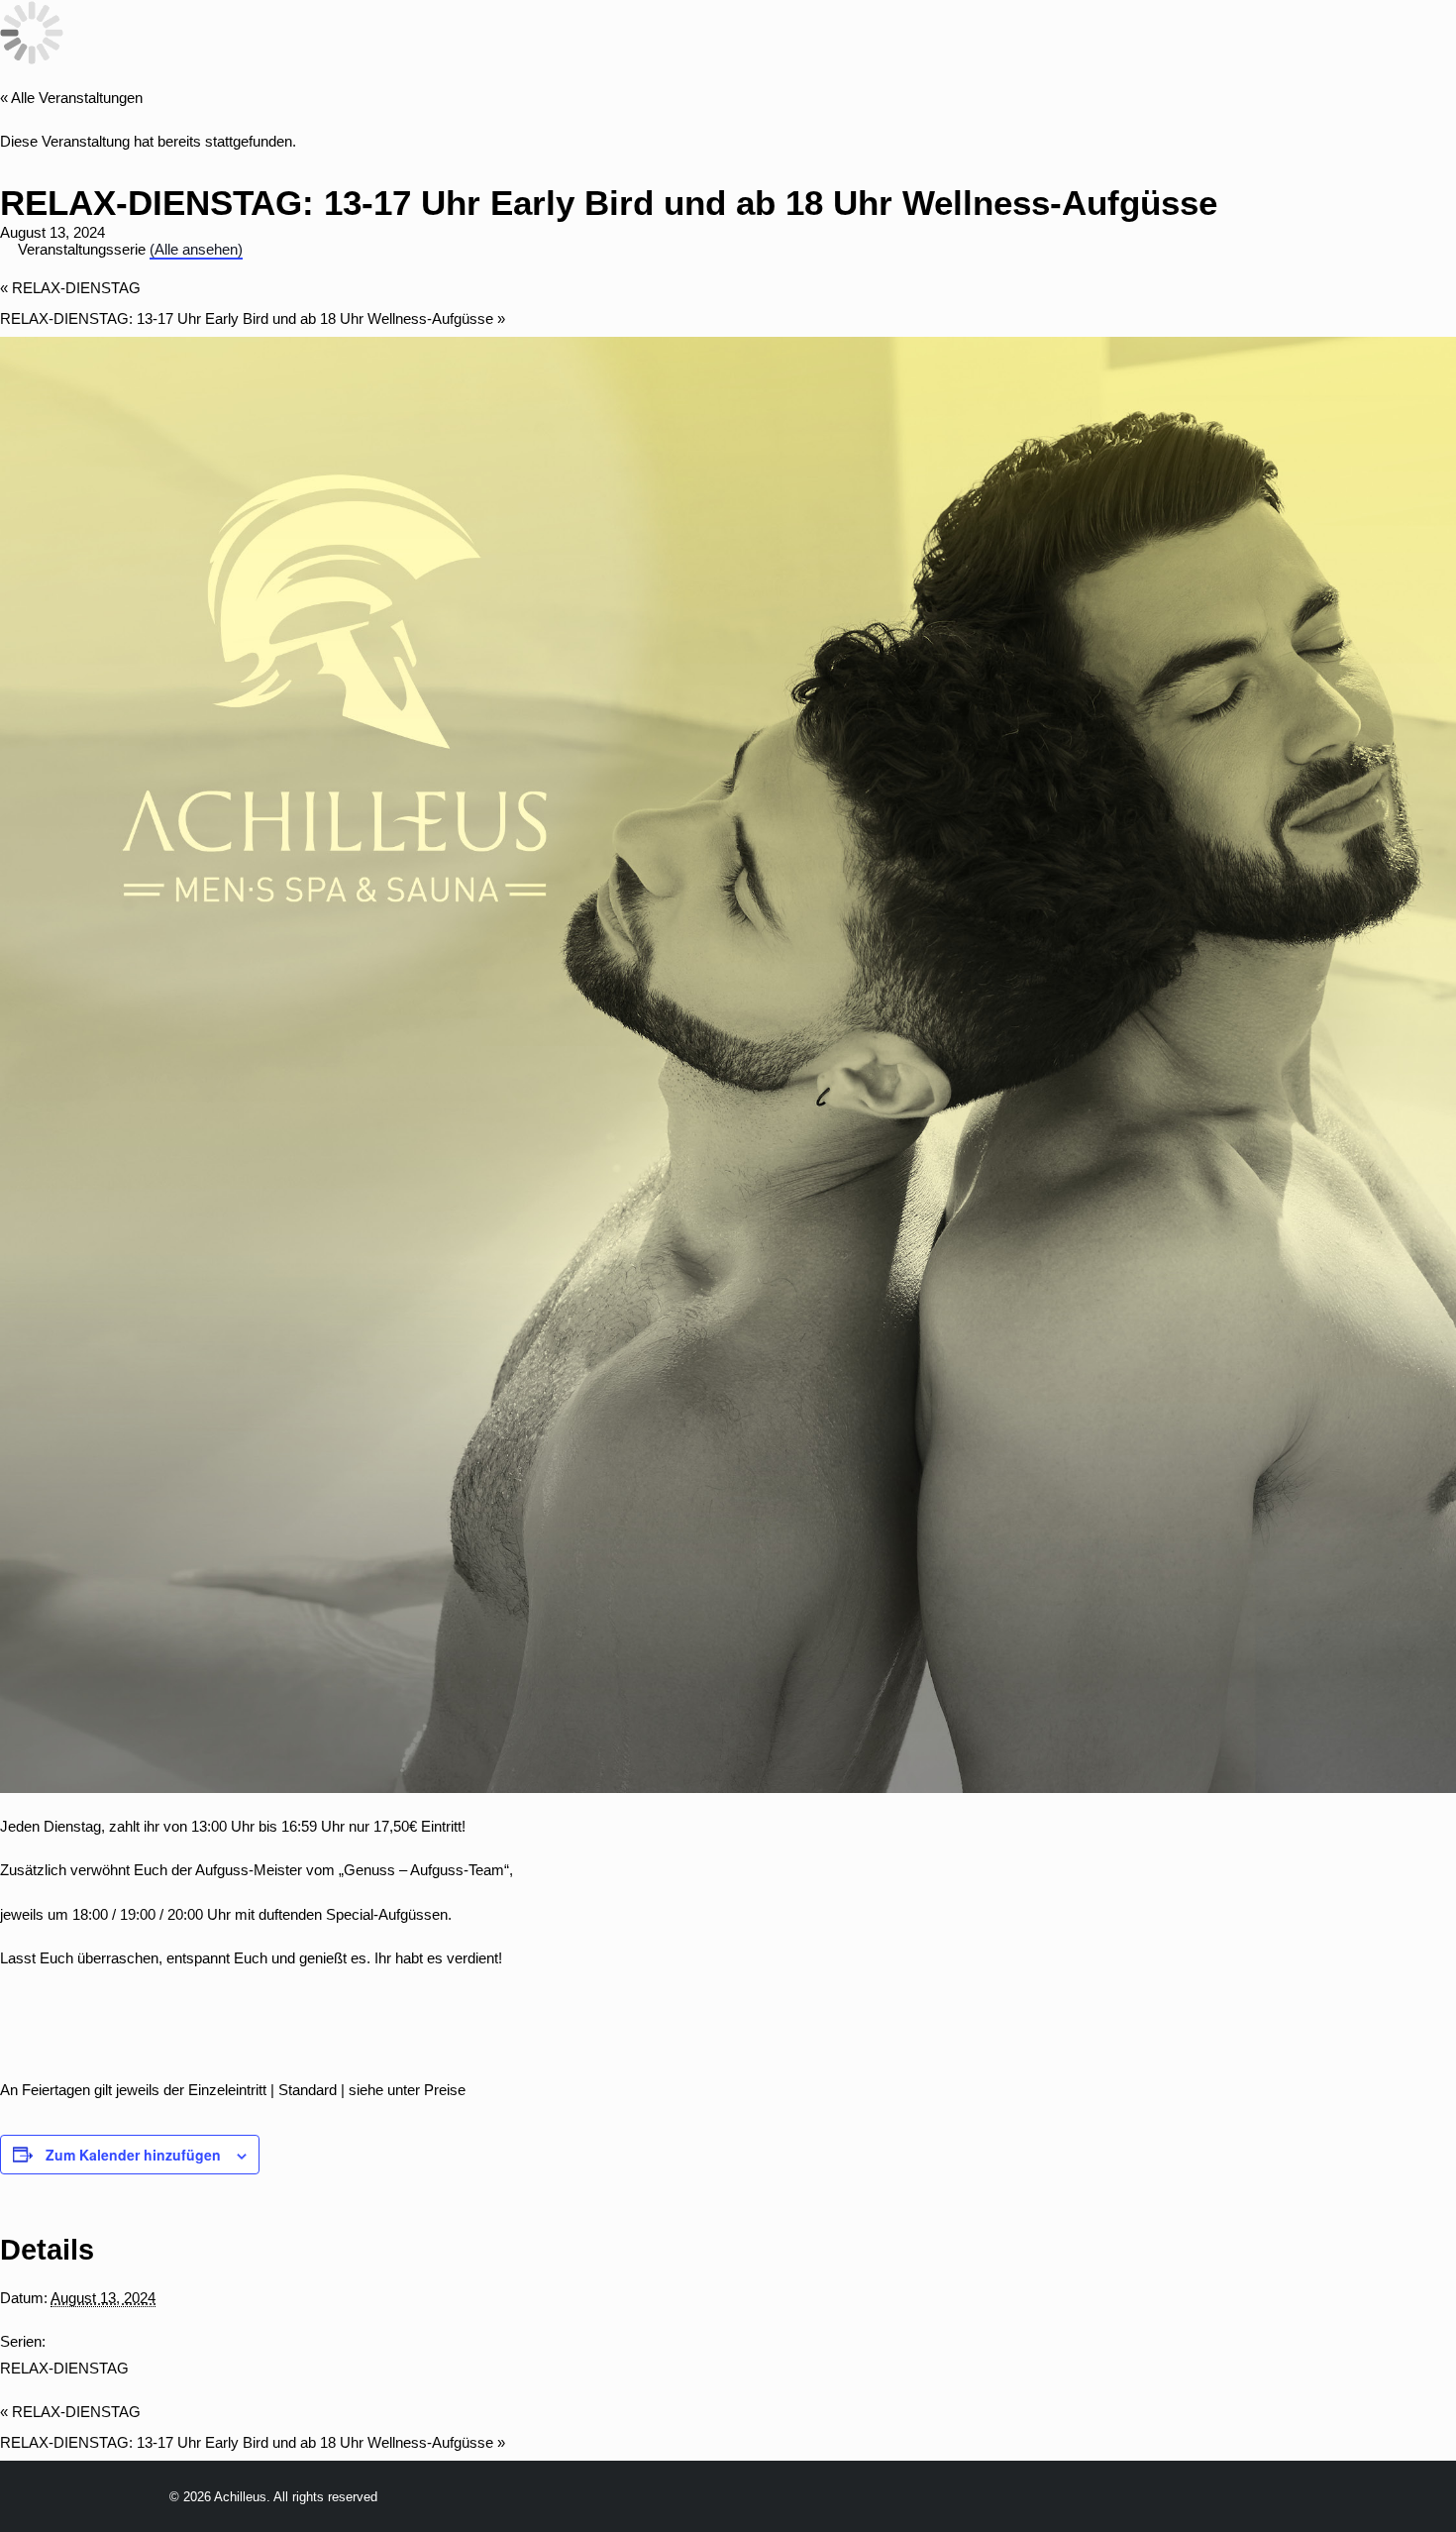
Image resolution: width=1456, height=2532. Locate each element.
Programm (472, 48)
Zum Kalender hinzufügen (133, 2155)
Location (597, 48)
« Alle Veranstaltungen (71, 98)
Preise (702, 48)
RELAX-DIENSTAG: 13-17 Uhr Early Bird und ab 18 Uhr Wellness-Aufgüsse (253, 318)
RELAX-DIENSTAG (70, 288)
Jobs (1062, 48)
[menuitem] (366, 48)
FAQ (1131, 48)
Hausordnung (1244, 48)
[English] (281, 49)
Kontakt (1380, 48)
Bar (780, 48)
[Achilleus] (56, 48)
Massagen (873, 48)
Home (366, 48)
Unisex (981, 48)
